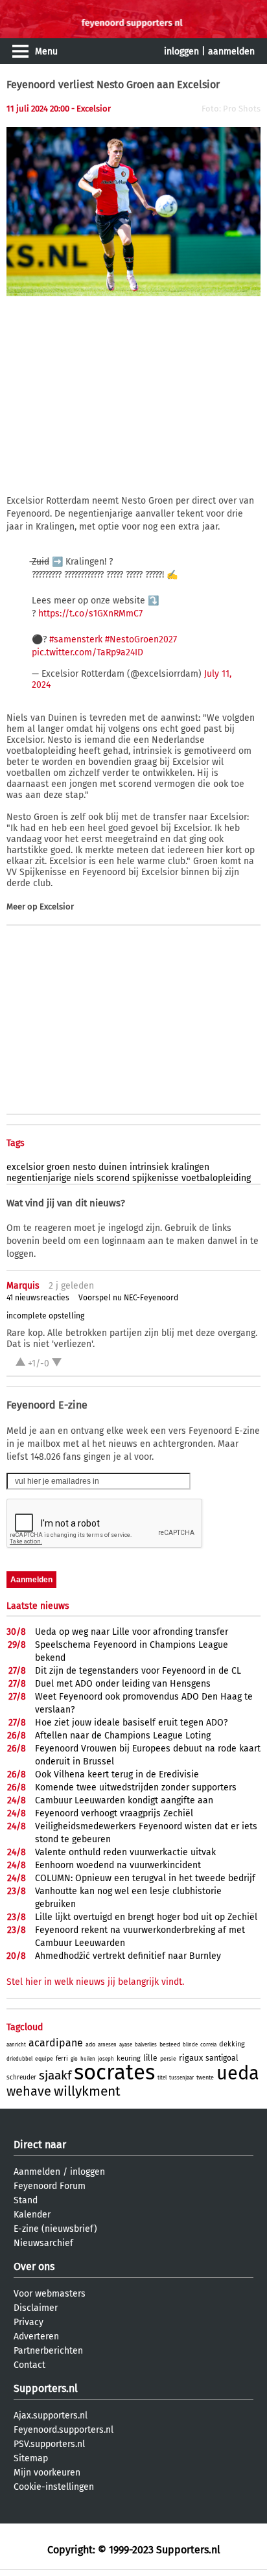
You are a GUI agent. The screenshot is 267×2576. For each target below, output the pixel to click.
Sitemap (31, 2458)
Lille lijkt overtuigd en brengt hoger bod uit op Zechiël (146, 1917)
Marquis (23, 1286)
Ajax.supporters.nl (51, 2416)
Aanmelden (37, 2172)
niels (84, 1178)
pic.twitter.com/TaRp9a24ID (87, 652)
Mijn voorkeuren (47, 2473)
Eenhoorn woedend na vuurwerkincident (118, 1865)
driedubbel (19, 2059)
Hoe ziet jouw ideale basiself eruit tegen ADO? (131, 1723)
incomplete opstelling (45, 1316)
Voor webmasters (50, 2294)
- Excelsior (91, 109)
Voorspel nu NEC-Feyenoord (128, 1298)
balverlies (146, 2045)
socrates (114, 2072)
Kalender (32, 2215)
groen (58, 1167)
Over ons (34, 2266)
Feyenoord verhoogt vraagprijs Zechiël (114, 1813)
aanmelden (231, 52)
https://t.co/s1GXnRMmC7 (90, 614)
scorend (113, 1178)
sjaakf (55, 2075)
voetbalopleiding (216, 1178)
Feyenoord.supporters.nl (64, 2430)
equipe (44, 2059)
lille (150, 2058)
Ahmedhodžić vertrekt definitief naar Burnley (128, 1956)
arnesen (107, 2045)
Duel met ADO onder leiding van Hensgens (123, 1684)
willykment (87, 2091)
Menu (46, 52)
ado (90, 2044)
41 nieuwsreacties (38, 1298)
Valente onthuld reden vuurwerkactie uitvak (125, 1852)
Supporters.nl (46, 2388)
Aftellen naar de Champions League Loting (123, 1736)
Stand (26, 2200)
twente (205, 2078)
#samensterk (76, 639)
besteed (170, 2044)
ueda (238, 2073)
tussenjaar (181, 2078)
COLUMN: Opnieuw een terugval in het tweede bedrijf (145, 1878)
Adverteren (36, 2336)
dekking (232, 2044)
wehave (29, 2091)
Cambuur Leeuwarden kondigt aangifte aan (124, 1800)
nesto (84, 1167)
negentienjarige (39, 1178)
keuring (129, 2058)
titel (162, 2078)
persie (168, 2059)
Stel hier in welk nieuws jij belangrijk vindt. (95, 1982)
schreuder (21, 2078)
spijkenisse (156, 1178)
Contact (29, 2365)
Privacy (29, 2322)
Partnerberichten (48, 2351)
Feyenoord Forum (50, 2186)
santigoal (222, 2058)
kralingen (190, 1167)
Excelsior (57, 907)
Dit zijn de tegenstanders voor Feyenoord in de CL (138, 1671)
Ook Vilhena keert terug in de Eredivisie (117, 1774)
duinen (113, 1167)
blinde (190, 2045)
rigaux (191, 2058)
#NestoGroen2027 (141, 639)
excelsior (25, 1167)
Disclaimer (36, 2308)
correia (208, 2045)
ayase (126, 2045)
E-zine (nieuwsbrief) (55, 2229)
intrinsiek (149, 1167)
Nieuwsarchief (43, 2243)
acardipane (56, 2043)
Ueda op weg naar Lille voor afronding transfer (132, 1632)
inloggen (181, 52)
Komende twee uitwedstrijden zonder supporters (136, 1787)
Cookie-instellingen (54, 2487)
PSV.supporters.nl (49, 2444)
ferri (62, 2059)
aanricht (16, 2045)
